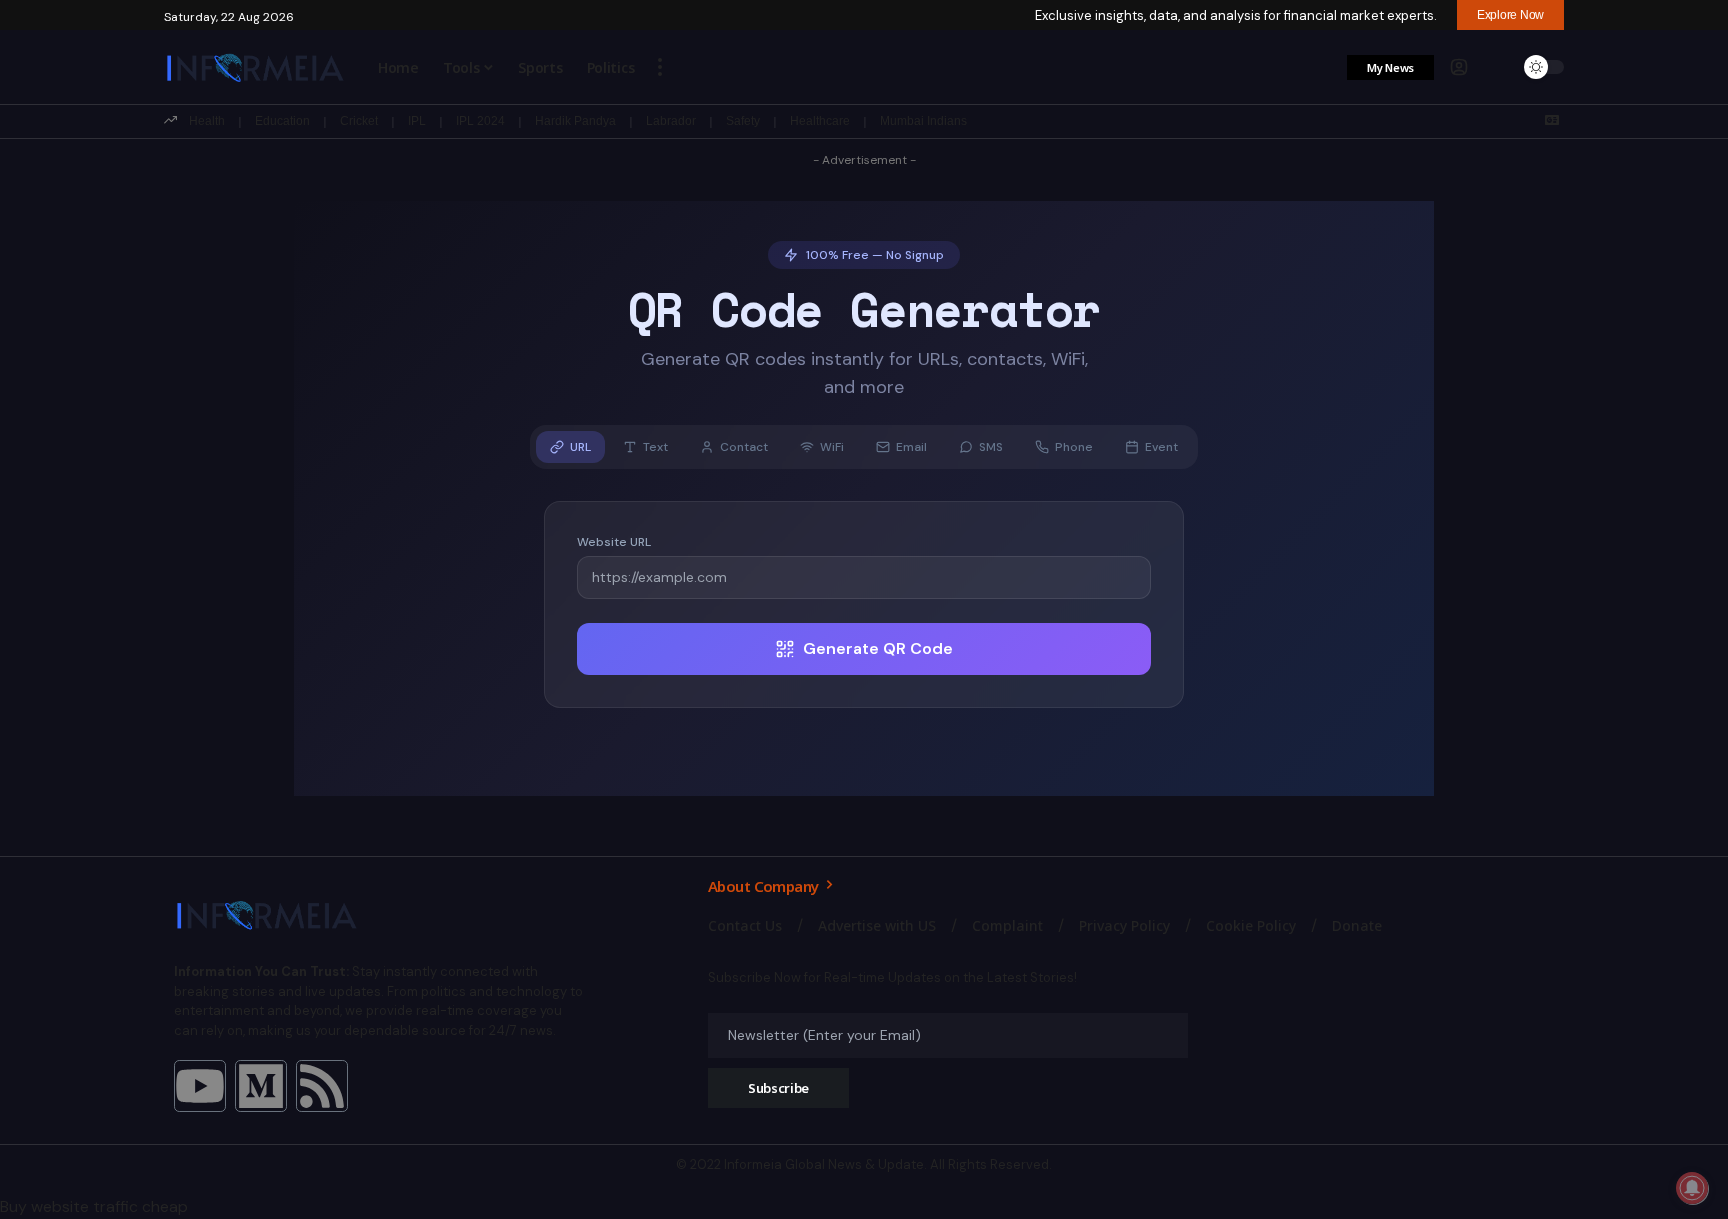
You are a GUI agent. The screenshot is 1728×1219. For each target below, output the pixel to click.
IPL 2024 (480, 121)
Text (655, 447)
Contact (744, 447)
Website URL (614, 542)
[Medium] (261, 1086)
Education (282, 121)
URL (580, 447)
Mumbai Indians (923, 121)
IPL (417, 121)
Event (1161, 447)
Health (207, 121)
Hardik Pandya (575, 121)
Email (911, 447)
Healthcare (820, 121)
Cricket (359, 121)
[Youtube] (200, 1086)
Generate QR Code (878, 648)
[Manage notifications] (1692, 1188)
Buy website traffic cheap (94, 1206)
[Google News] (1552, 120)
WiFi (832, 447)
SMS (991, 447)
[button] (660, 67)
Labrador (671, 121)
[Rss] (322, 1086)
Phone (1074, 447)
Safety (743, 121)
